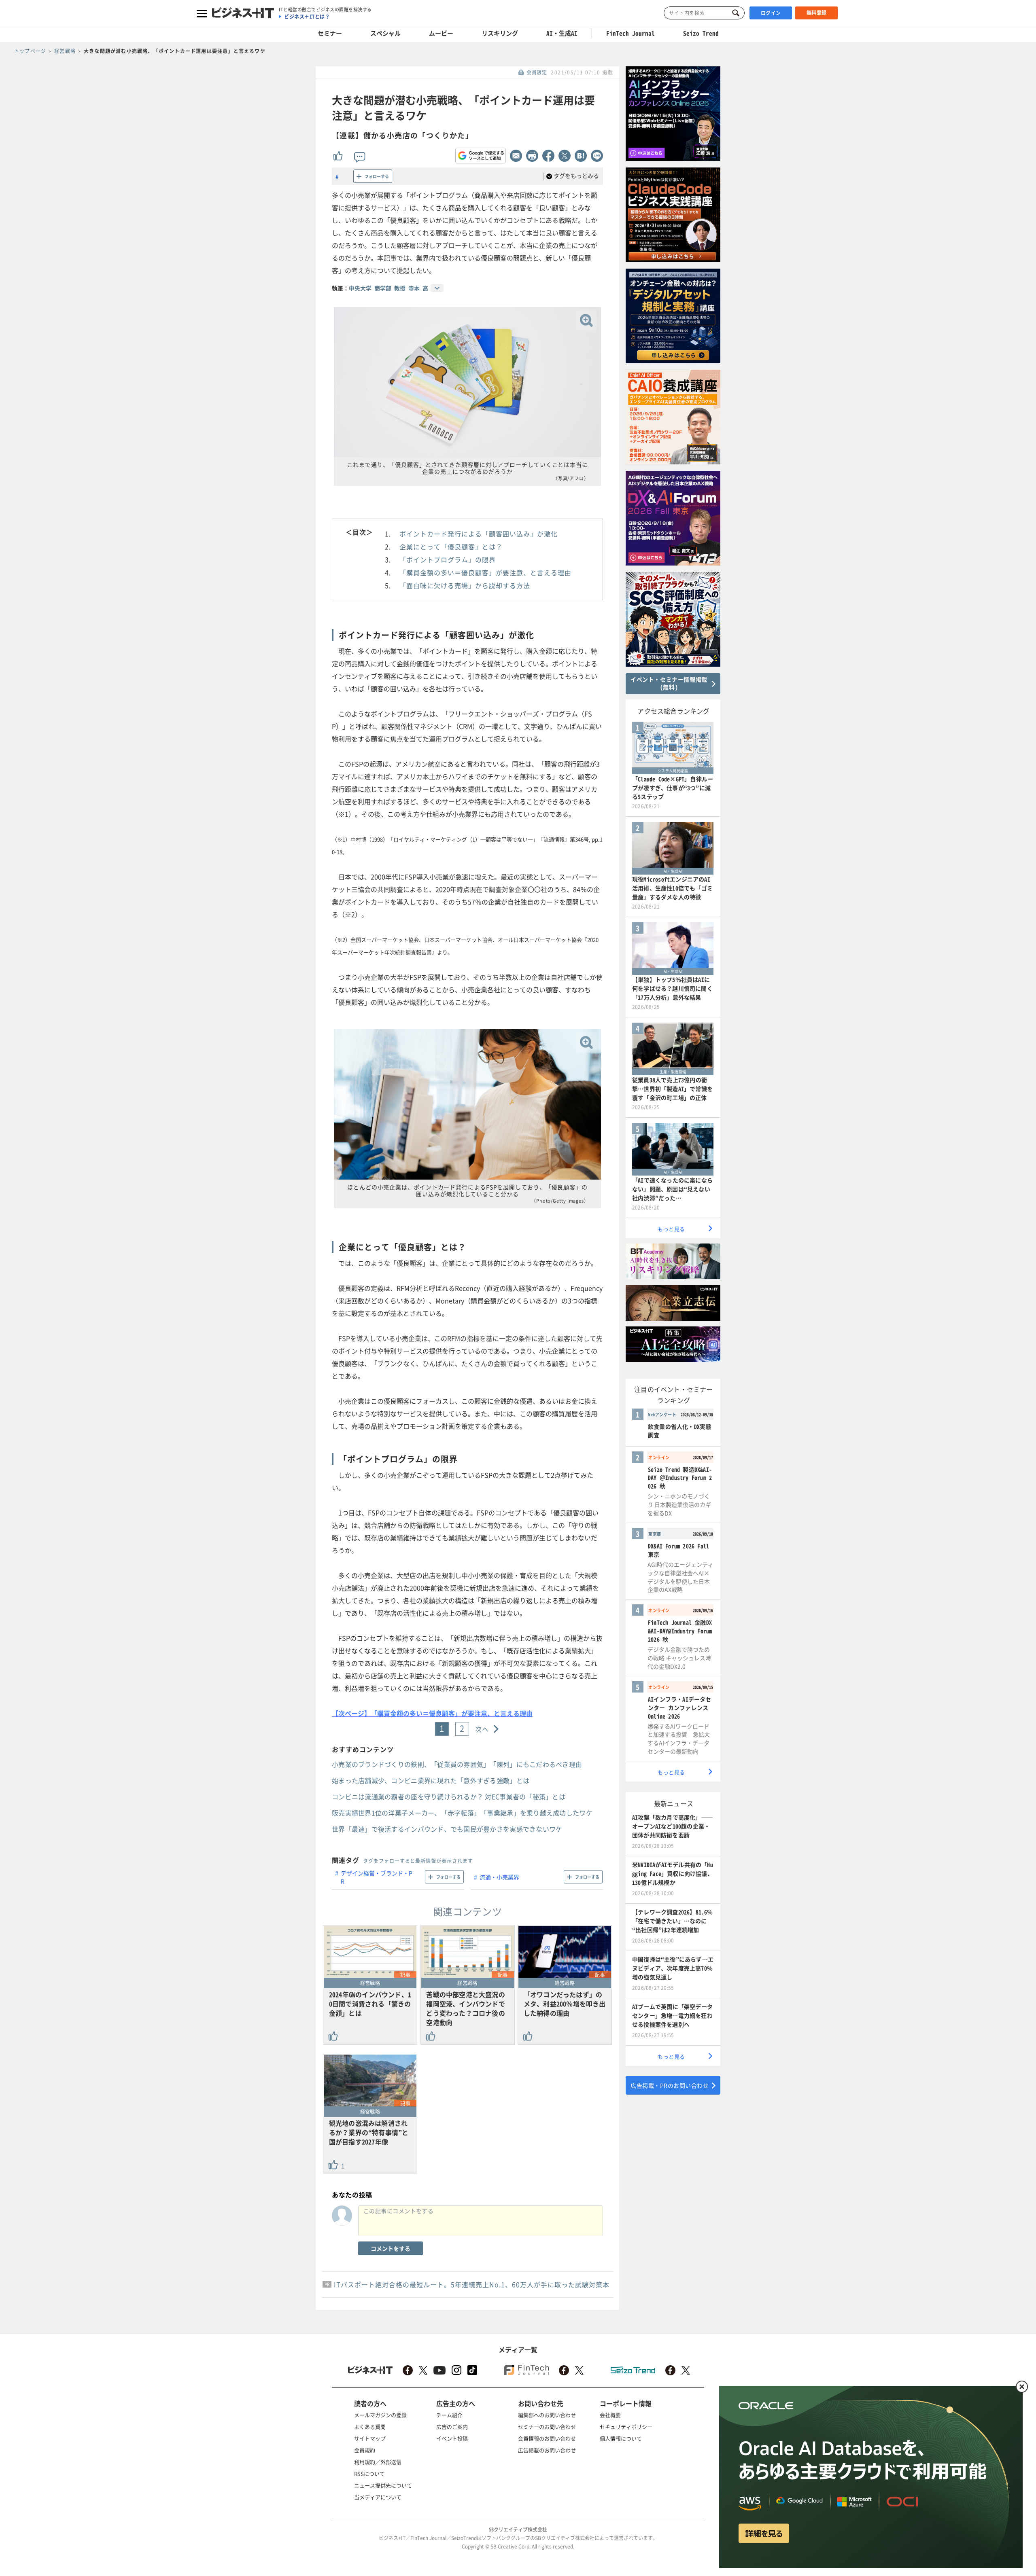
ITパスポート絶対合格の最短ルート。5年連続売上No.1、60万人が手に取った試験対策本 (472, 2284)
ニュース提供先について (383, 2485)
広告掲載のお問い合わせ (547, 2450)
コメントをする (391, 2248)
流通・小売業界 (499, 1877)
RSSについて (369, 2473)
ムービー (441, 33)
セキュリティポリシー (626, 2427)
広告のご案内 (452, 2427)
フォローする (377, 176)
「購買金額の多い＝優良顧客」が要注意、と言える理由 (485, 572)
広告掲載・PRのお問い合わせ (670, 2085)
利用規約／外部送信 (378, 2462)
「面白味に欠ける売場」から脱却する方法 (465, 585)
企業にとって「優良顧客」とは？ (451, 547)
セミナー (330, 33)
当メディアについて (378, 2497)
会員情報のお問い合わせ (547, 2438)
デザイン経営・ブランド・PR (377, 1877)
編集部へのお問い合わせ (547, 2415)
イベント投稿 (452, 2438)
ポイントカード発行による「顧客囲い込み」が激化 (479, 534)
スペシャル (385, 33)
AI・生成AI (562, 33)
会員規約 (365, 2450)
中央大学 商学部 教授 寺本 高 (388, 288)
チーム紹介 (449, 2415)
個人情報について (621, 2438)
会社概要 (610, 2415)
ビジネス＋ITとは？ (307, 17)
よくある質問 (370, 2427)
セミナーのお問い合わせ (547, 2427)
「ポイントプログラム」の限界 (448, 559)
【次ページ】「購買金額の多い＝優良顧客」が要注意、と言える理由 (432, 1713)
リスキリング (500, 33)
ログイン (771, 13)
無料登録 (817, 13)
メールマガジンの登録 (380, 2415)
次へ (482, 1729)
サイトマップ (370, 2438)
